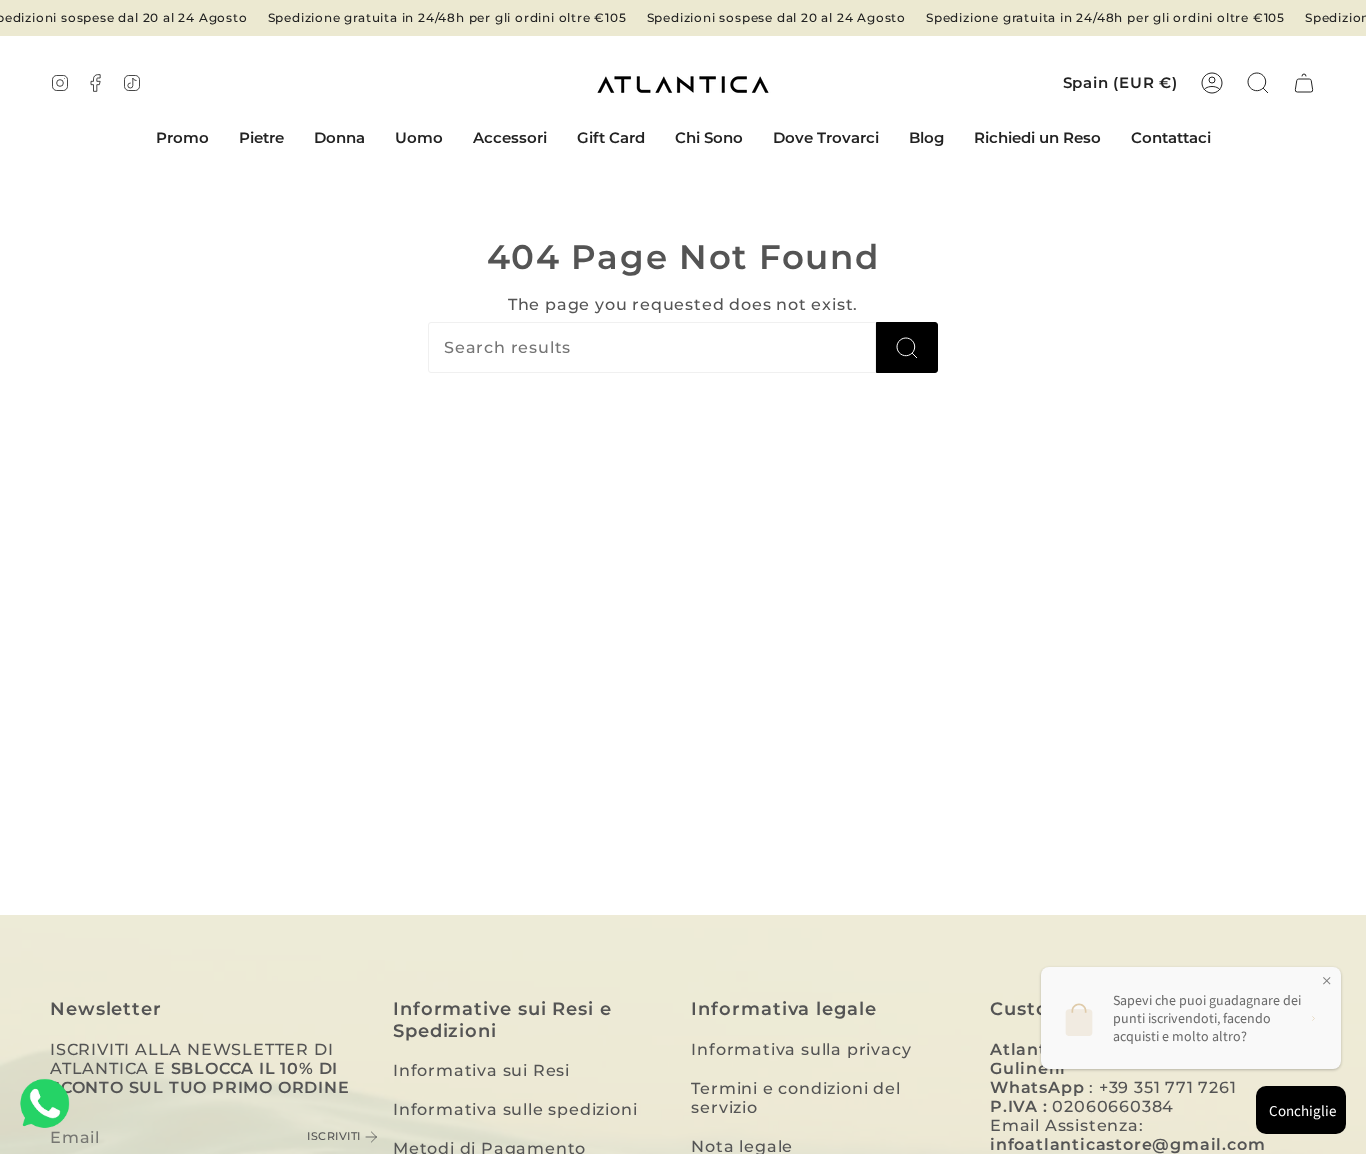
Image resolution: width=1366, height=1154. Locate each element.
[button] (261, 139)
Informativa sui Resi (481, 1070)
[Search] (907, 347)
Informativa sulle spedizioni (515, 1109)
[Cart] (1304, 83)
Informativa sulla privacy (801, 1049)
